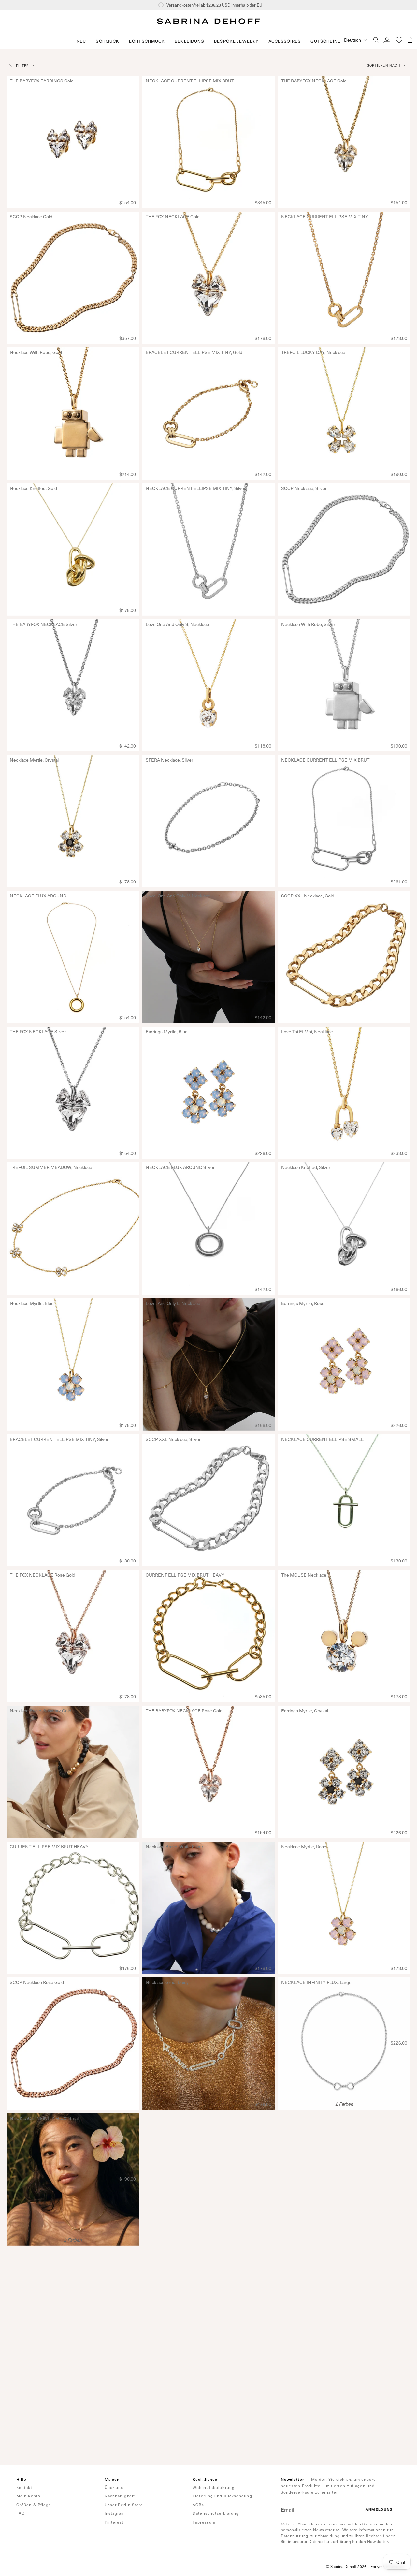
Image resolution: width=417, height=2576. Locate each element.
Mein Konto (28, 2496)
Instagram (115, 2513)
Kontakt (24, 2487)
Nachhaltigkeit (120, 2496)
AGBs (198, 2505)
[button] (108, 41)
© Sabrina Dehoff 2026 (346, 2566)
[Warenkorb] (410, 40)
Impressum (204, 2522)
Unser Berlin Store (124, 2505)
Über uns (114, 2487)
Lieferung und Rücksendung (222, 2496)
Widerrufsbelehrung (214, 2487)
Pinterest (114, 2522)
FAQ (21, 2513)
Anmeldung (379, 2509)
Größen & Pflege (34, 2505)
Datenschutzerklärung (216, 2513)
